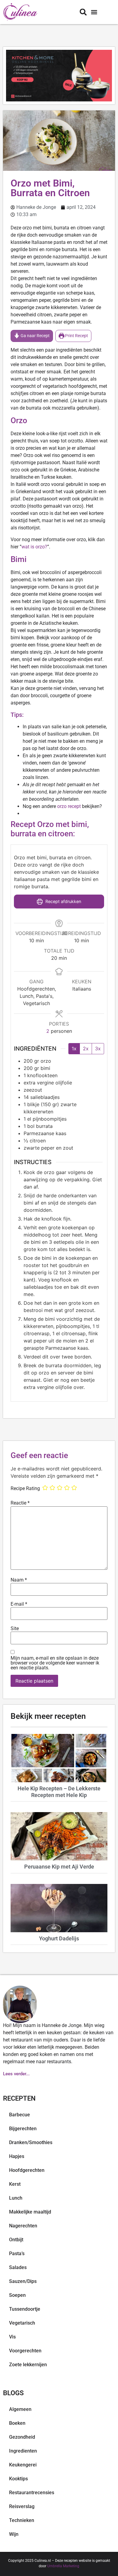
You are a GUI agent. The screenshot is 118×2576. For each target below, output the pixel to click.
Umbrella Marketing (63, 2566)
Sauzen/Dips (23, 2281)
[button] (94, 12)
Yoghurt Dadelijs (59, 1938)
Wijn (14, 2534)
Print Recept (76, 336)
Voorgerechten (25, 2351)
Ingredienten (23, 2451)
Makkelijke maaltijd (30, 2212)
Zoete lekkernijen (28, 2365)
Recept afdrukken (63, 901)
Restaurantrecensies (32, 2493)
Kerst (15, 2184)
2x (86, 1049)
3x (98, 1049)
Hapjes (17, 2156)
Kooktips (18, 2479)
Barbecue (20, 2115)
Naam (19, 1580)
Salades (18, 2267)
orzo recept (69, 806)
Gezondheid (22, 2437)
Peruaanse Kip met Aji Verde (59, 1867)
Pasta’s (17, 2254)
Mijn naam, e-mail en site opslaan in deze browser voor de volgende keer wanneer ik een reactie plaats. (55, 1663)
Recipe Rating (25, 1489)
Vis (12, 2337)
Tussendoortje (25, 2309)
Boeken (17, 2423)
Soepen (17, 2295)
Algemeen (20, 2409)
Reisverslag (22, 2506)
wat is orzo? (34, 547)
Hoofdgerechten (27, 2170)
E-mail (19, 1604)
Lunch (16, 2198)
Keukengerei (23, 2465)
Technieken (22, 2520)
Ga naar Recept (35, 336)
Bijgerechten (23, 2129)
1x (74, 1049)
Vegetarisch (22, 2323)
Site (15, 1629)
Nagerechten (23, 2226)
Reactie (20, 1503)
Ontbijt (16, 2240)
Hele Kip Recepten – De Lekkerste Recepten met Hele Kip (59, 1792)
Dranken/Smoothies (31, 2142)
